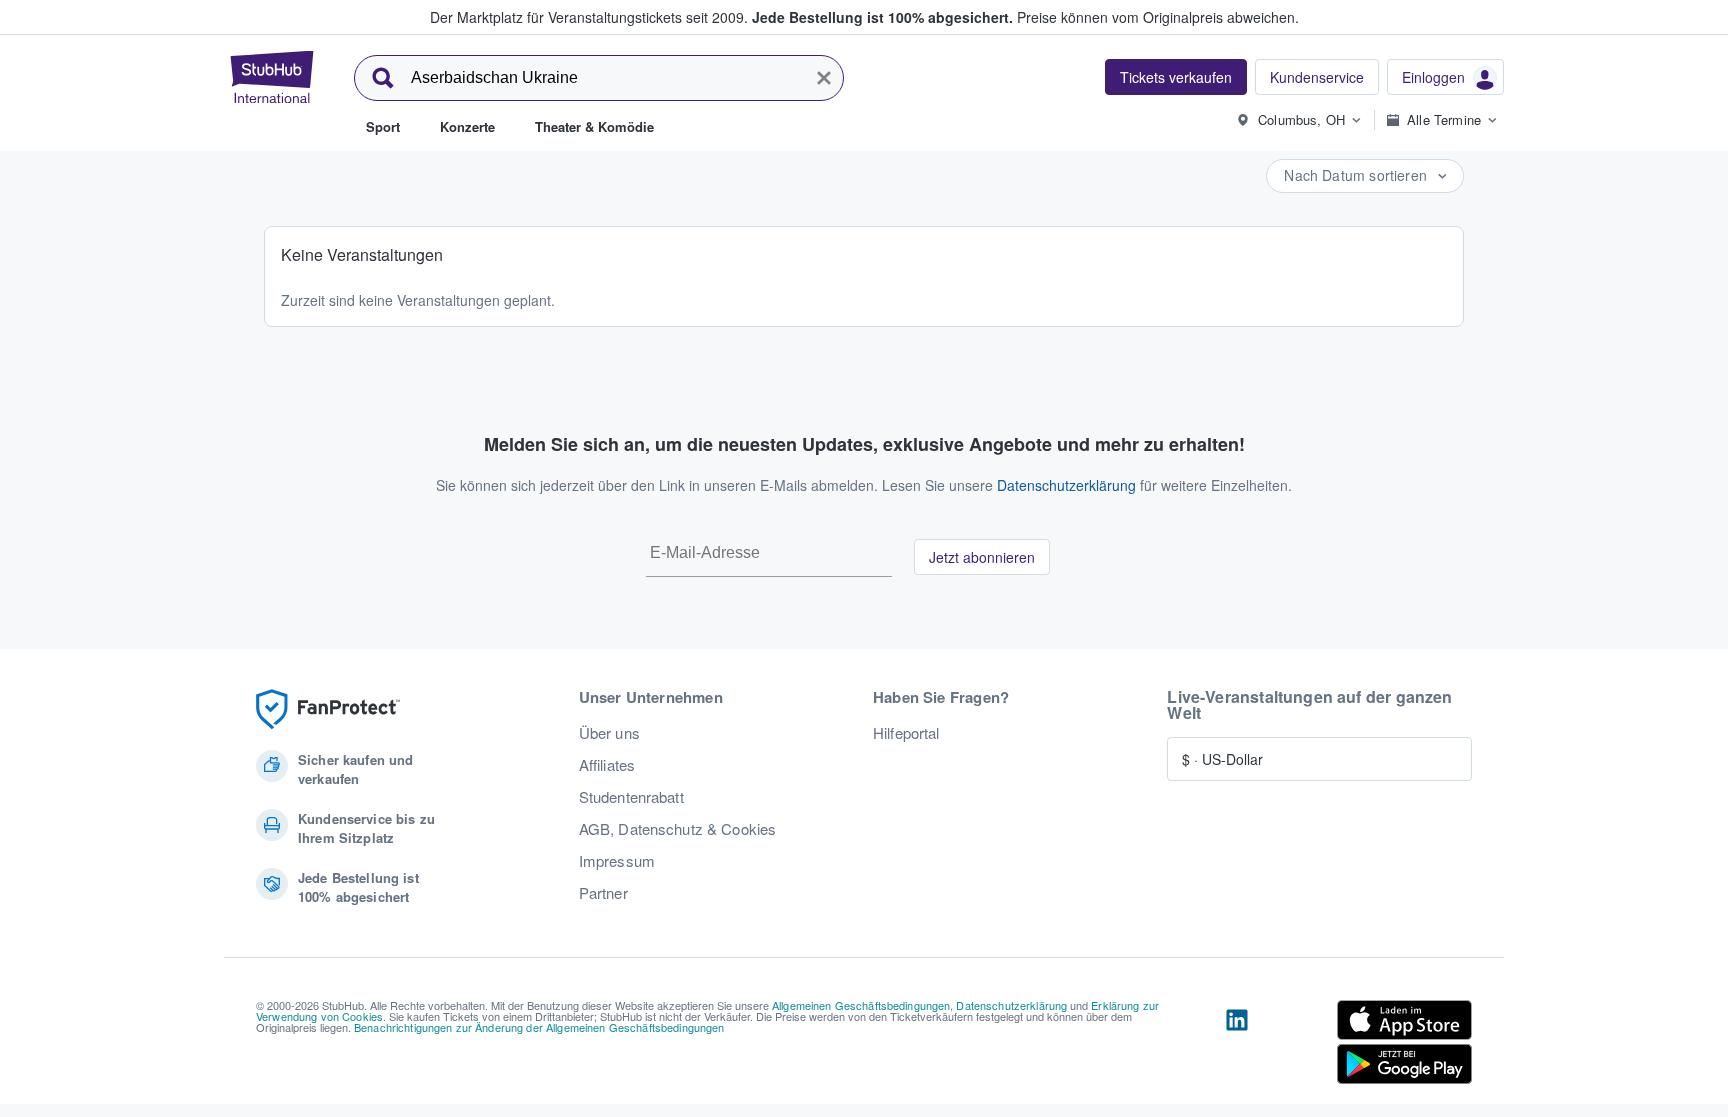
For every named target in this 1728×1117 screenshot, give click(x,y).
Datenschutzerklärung (1066, 485)
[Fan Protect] (328, 709)
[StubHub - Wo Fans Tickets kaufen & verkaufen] (272, 77)
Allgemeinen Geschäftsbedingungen (861, 1005)
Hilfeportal (906, 733)
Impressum (617, 861)
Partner (603, 893)
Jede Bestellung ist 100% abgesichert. (882, 17)
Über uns (609, 733)
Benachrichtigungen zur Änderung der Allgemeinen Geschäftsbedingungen (539, 1027)
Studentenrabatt (631, 797)
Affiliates (607, 765)
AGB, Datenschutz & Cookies (678, 829)
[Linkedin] (1237, 1046)
